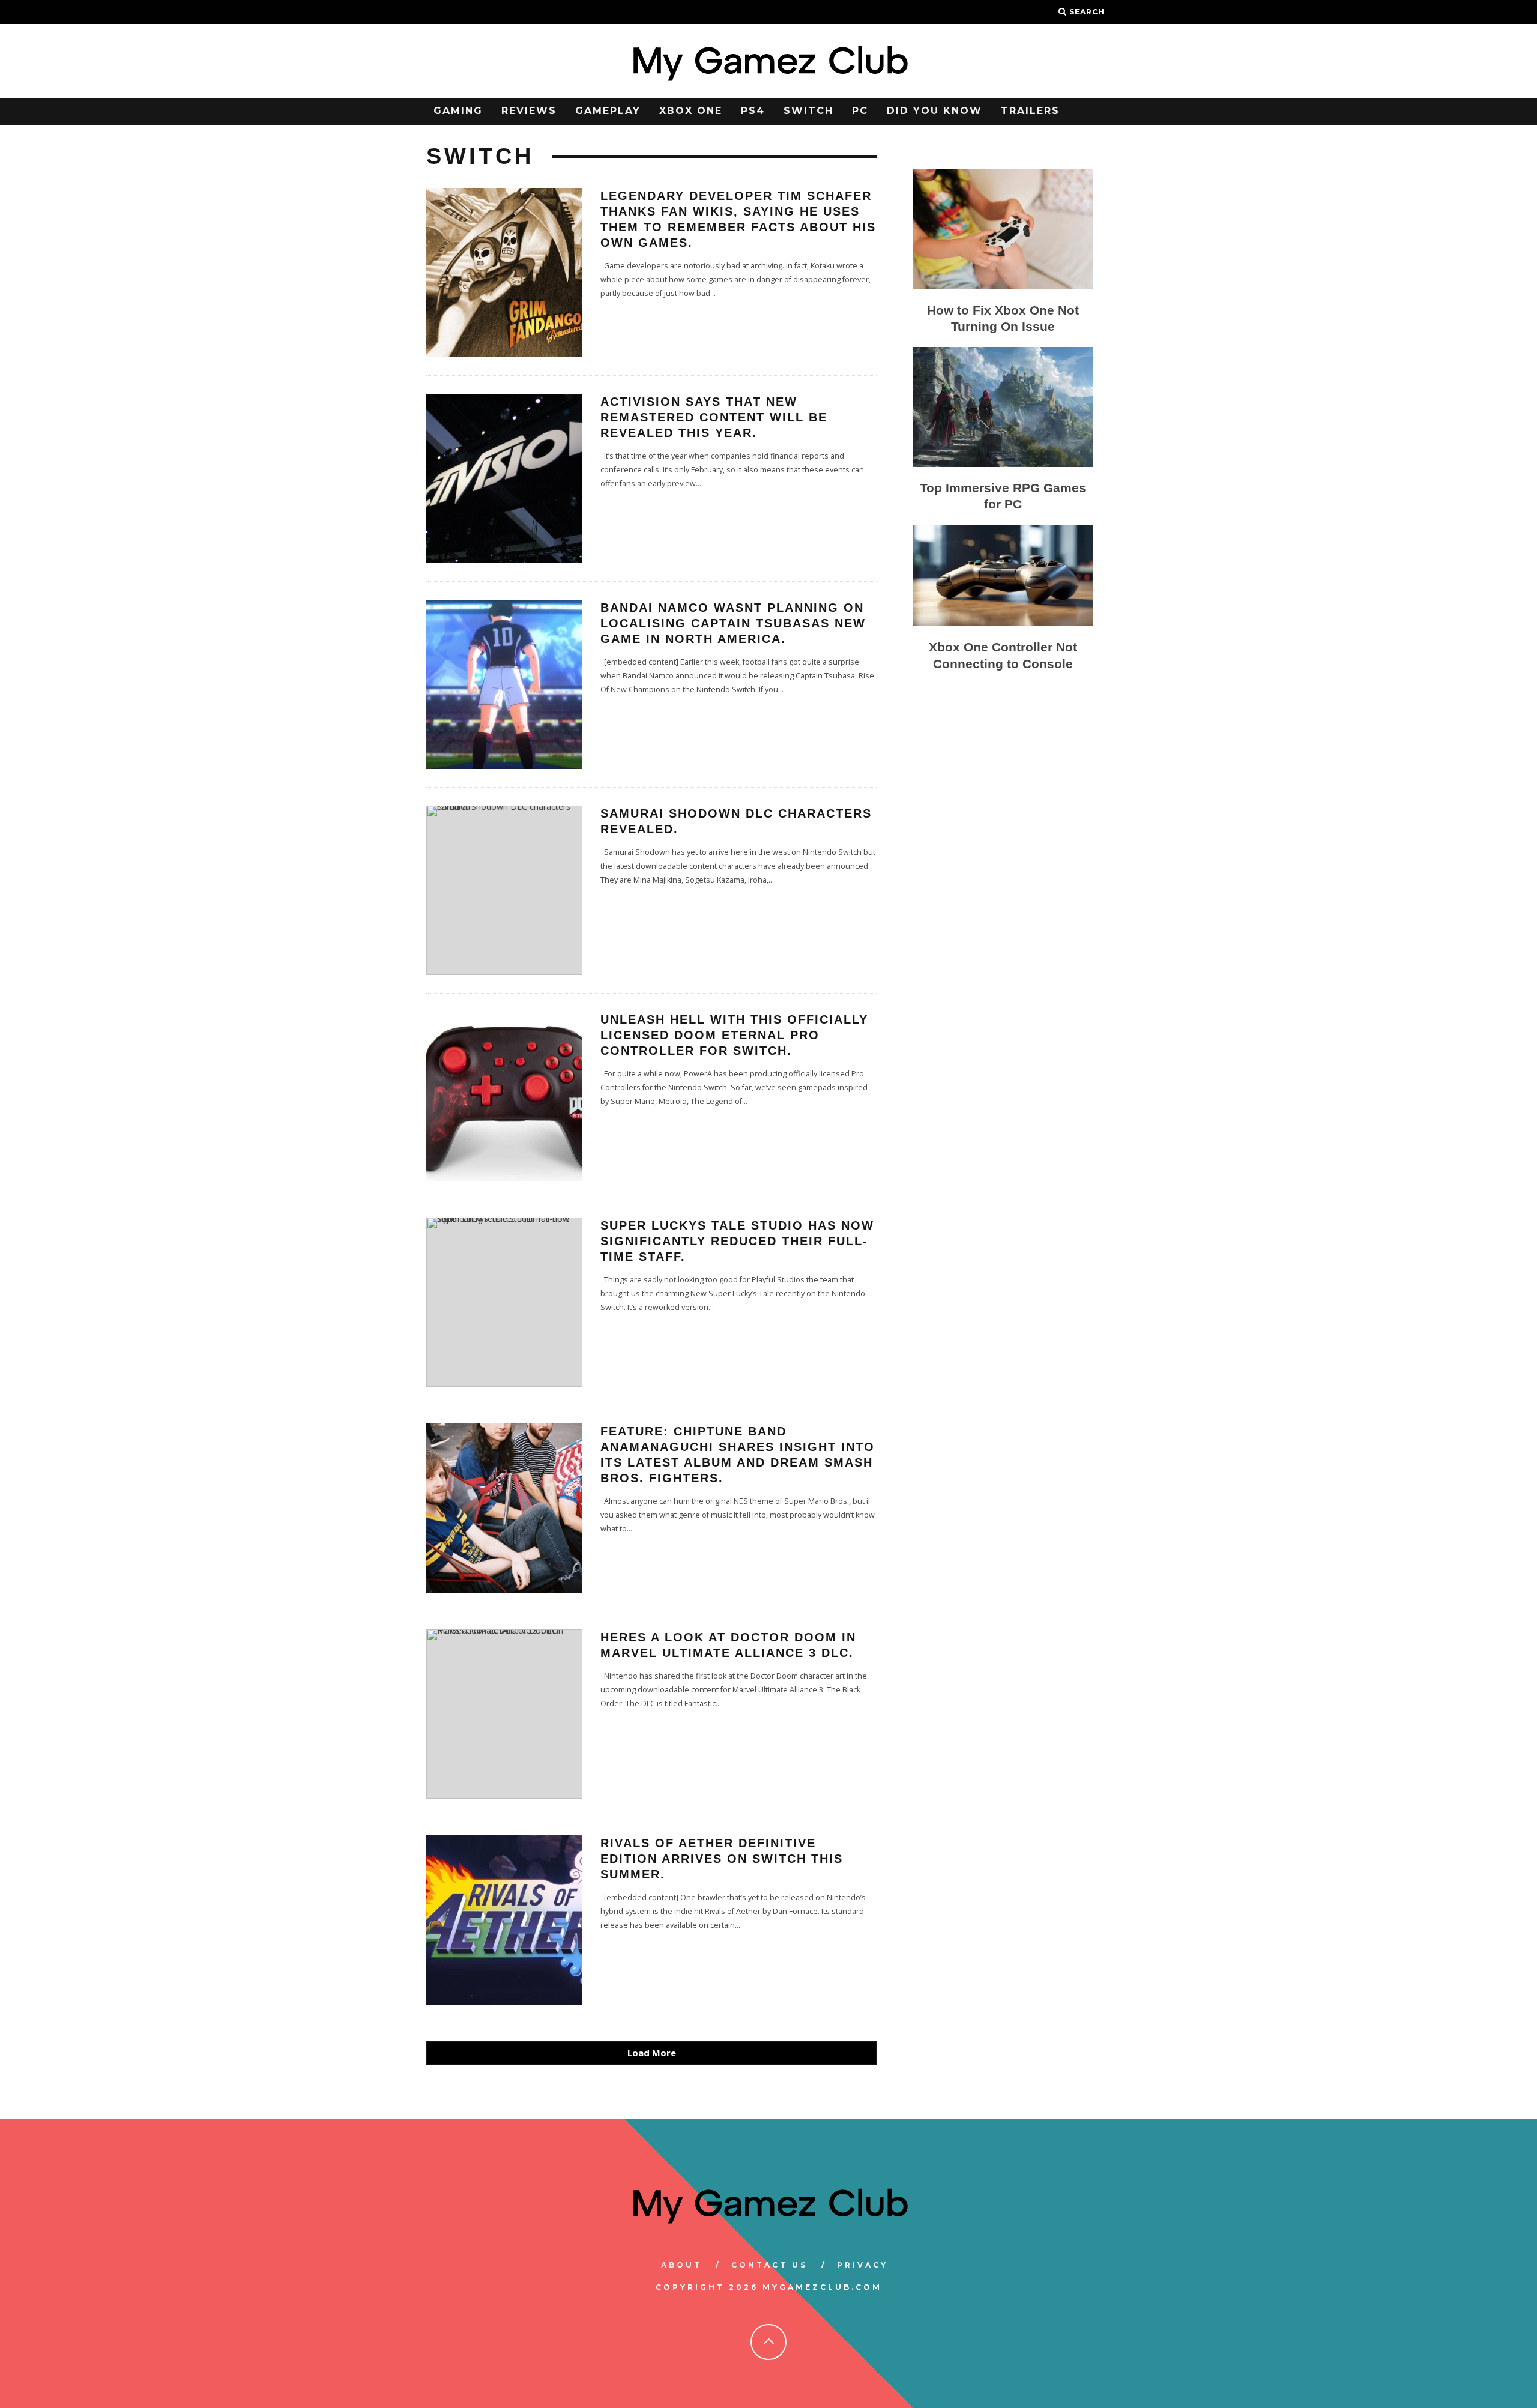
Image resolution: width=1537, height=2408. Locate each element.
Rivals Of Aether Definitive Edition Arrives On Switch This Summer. (722, 1859)
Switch (808, 111)
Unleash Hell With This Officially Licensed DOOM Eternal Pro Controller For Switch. (734, 1035)
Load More (652, 2053)
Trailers (1030, 111)
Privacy (862, 2265)
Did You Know (935, 111)
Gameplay (608, 111)
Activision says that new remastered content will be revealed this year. (714, 417)
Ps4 (753, 111)
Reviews (529, 111)
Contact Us (769, 2265)
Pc (860, 111)
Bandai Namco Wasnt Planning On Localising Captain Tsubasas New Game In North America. (733, 623)
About (681, 2265)
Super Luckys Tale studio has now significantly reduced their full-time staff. (737, 1241)
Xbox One (691, 111)
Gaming (458, 111)
